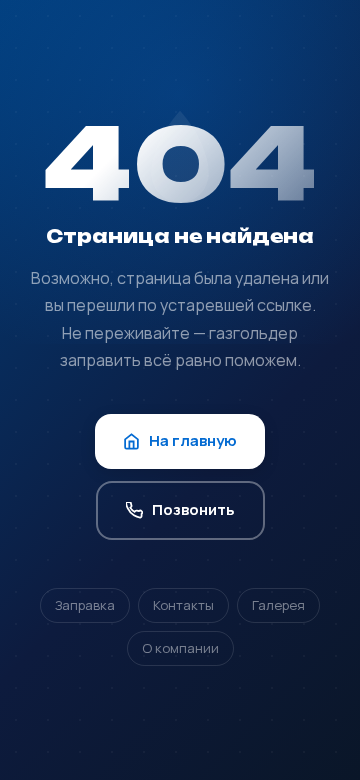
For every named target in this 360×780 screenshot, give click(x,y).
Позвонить (193, 509)
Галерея (278, 605)
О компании (180, 648)
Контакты (183, 605)
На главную (193, 440)
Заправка (85, 605)
